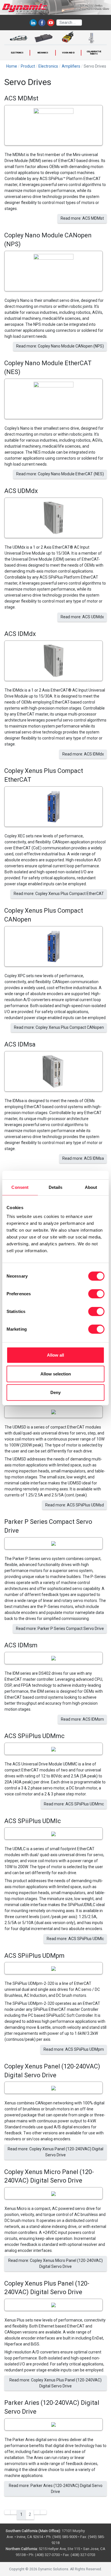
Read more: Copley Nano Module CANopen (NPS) (60, 346)
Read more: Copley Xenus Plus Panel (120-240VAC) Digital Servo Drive (55, 2383)
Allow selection (56, 1374)
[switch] (96, 1294)
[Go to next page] (37, 2512)
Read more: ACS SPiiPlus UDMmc (74, 1804)
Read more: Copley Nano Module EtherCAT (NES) (60, 474)
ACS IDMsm (21, 1645)
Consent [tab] (20, 1187)
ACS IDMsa (20, 1044)
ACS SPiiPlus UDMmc (34, 1736)
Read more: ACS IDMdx (83, 754)
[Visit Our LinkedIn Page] (33, 23)
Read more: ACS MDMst (82, 218)
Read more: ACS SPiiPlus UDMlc (75, 1939)
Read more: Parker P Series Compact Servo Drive (60, 1629)
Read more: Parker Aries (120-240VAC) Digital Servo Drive (56, 2489)
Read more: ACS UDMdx (82, 617)
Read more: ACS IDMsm (82, 1719)
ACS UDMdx (21, 491)
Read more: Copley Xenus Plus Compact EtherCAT (59, 894)
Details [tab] (56, 1187)
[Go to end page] (43, 2512)
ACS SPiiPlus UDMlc (33, 1821)
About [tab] (91, 1187)
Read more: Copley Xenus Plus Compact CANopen (59, 1027)
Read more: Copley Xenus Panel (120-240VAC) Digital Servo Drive (55, 2152)
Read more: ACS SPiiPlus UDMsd (75, 1505)
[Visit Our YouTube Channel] (51, 23)
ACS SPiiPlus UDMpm (34, 1956)
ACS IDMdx (20, 634)
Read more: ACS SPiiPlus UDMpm (74, 2049)
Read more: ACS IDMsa (83, 1158)
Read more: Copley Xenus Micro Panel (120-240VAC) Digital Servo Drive (55, 2263)
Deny (55, 1392)
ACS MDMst (21, 98)
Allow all (55, 1355)
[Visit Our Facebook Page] (42, 23)
